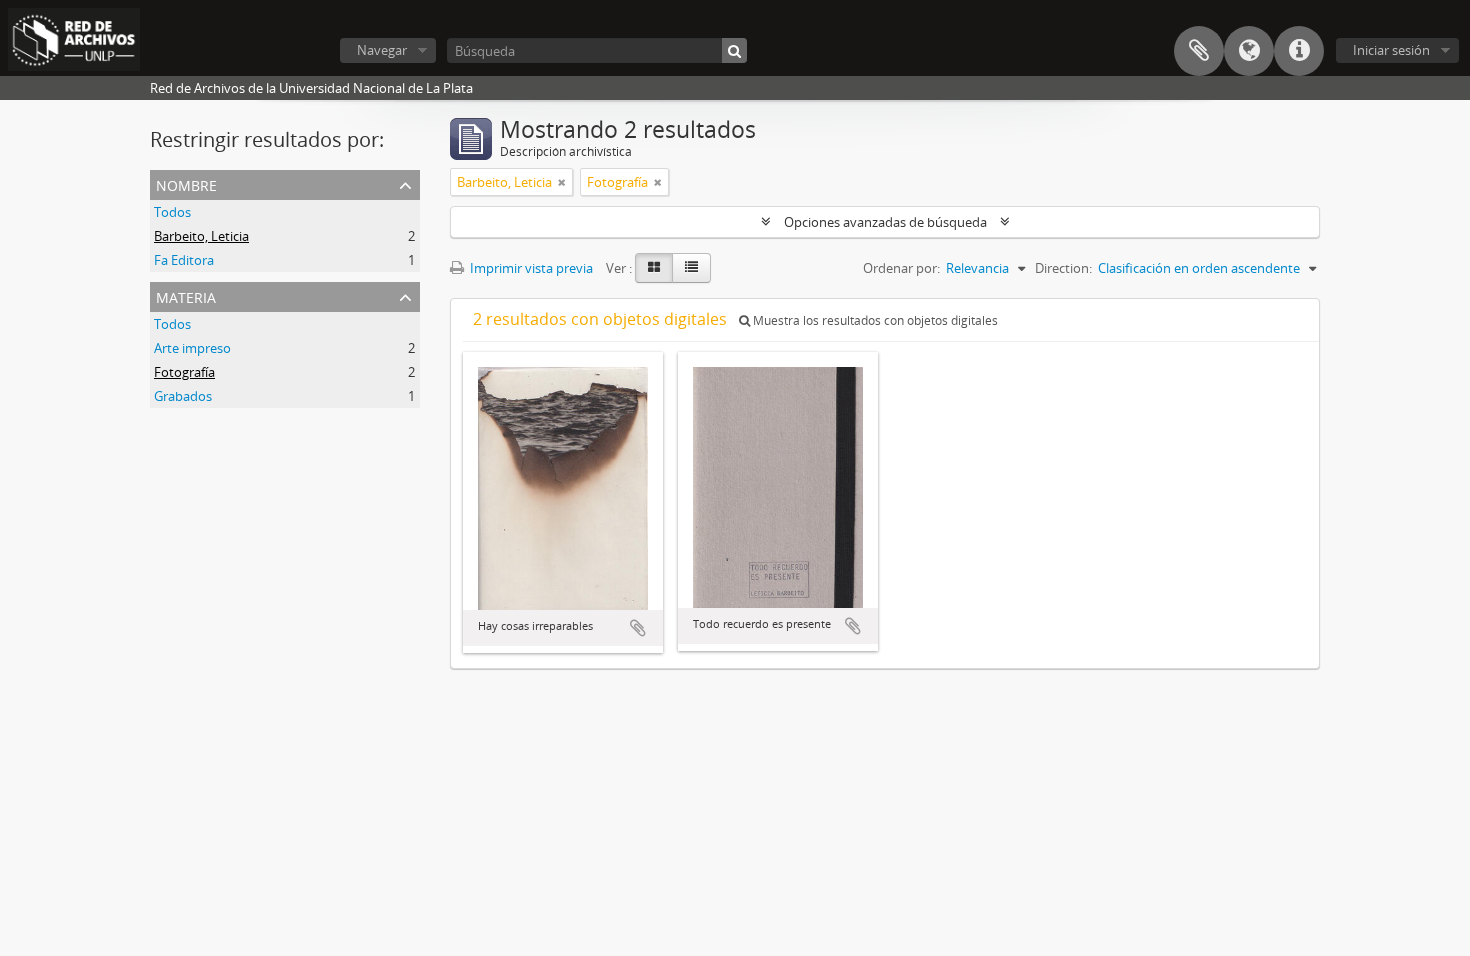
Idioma (1249, 51)
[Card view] (654, 268)
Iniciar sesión (1391, 50)
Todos (172, 212)
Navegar (382, 50)
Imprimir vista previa (530, 268)
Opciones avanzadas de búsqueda (885, 222)
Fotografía (184, 372)
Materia (186, 295)
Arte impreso (192, 348)
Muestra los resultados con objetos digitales (874, 320)
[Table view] (691, 268)
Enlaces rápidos (1299, 51)
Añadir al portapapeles (638, 628)
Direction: (1063, 268)
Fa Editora (184, 260)
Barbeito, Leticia (201, 236)
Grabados (183, 396)
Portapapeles (1199, 51)
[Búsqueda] (734, 50)
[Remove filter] (562, 182)
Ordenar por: (901, 268)
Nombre (186, 183)
